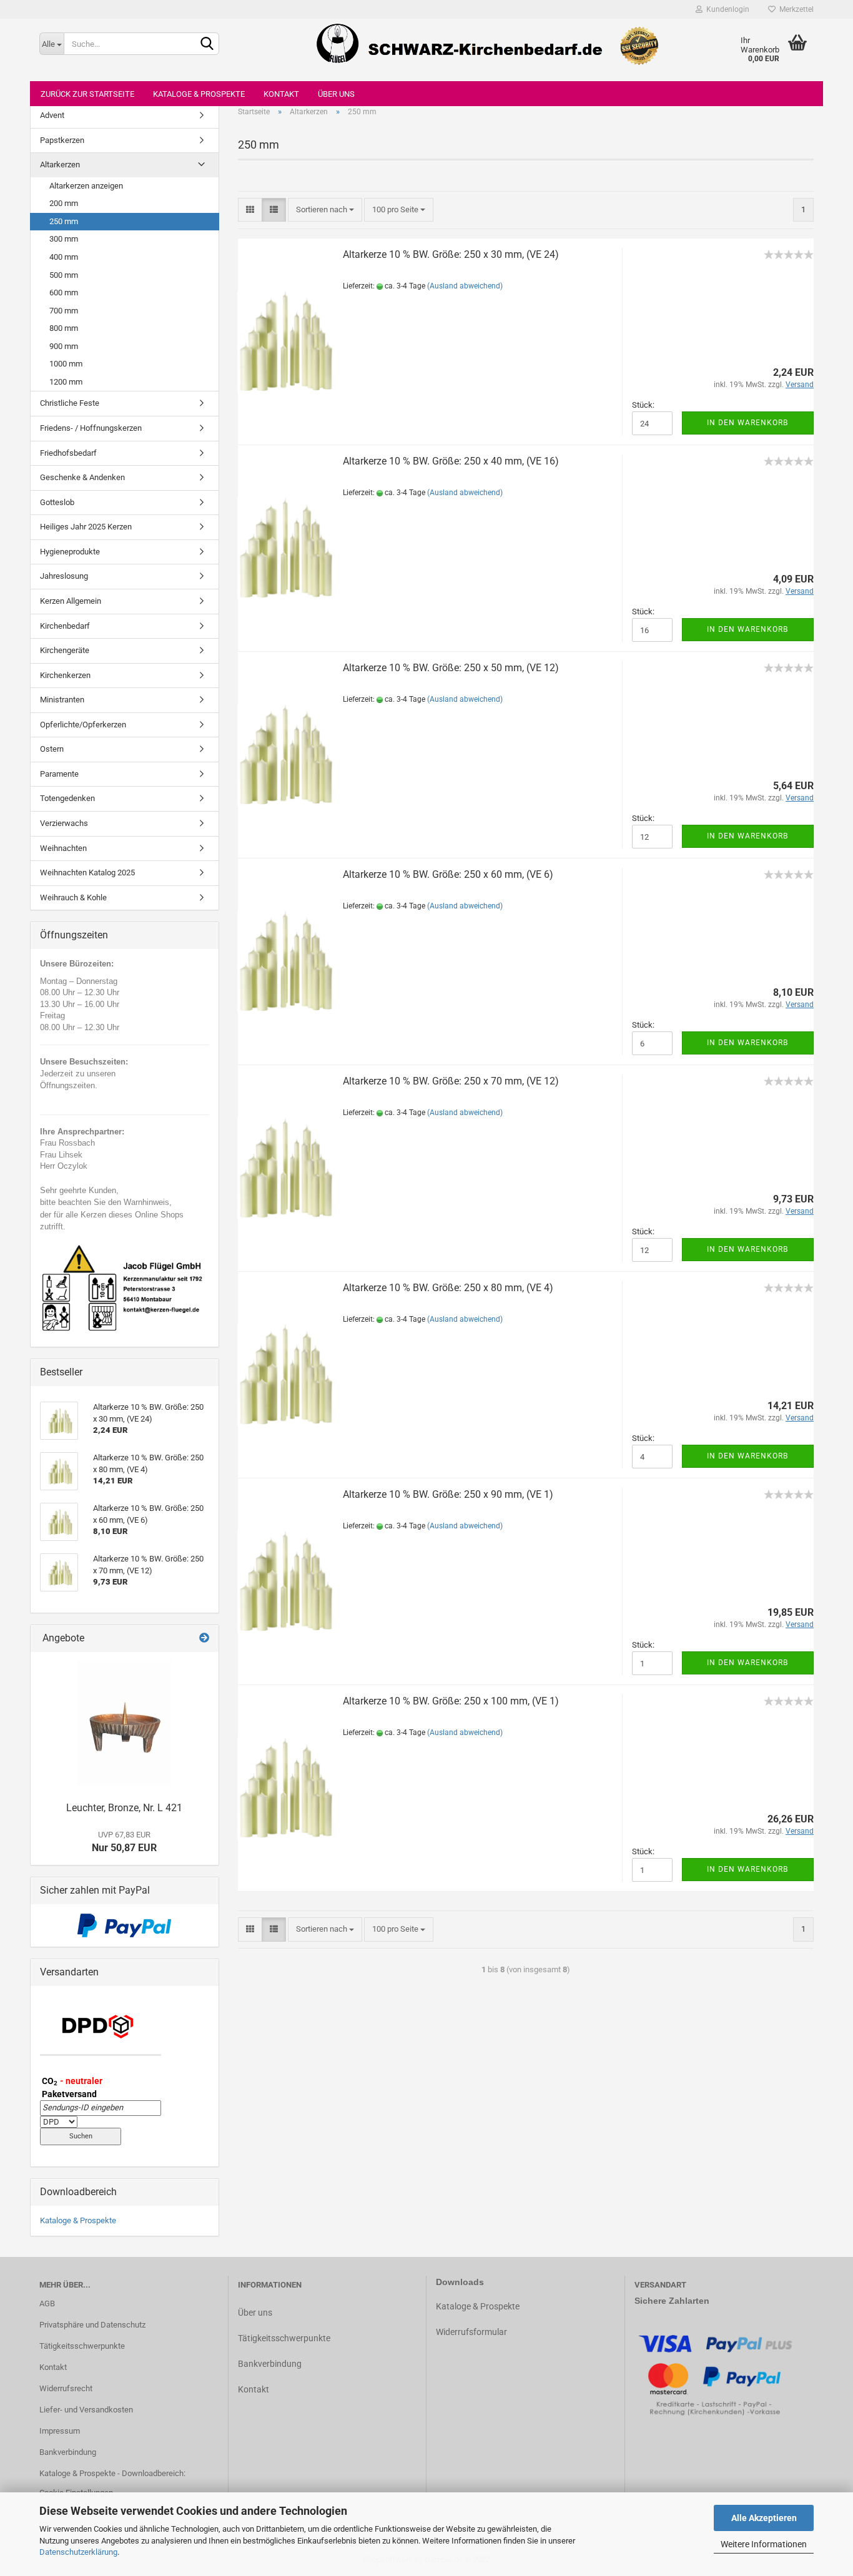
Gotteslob (57, 502)
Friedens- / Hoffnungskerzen (91, 428)
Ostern (52, 749)
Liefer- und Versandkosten (86, 2410)
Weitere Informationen (764, 2544)
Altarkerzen (60, 165)
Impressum (60, 2431)
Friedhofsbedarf (68, 453)
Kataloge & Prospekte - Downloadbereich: (112, 2473)
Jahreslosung (64, 576)
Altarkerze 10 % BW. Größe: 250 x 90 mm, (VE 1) (448, 1494)
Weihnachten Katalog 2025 (87, 873)
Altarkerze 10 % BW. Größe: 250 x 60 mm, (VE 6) (448, 874)
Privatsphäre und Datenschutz (92, 2325)
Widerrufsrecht (66, 2388)
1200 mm (66, 382)
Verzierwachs (64, 823)
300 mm (64, 239)
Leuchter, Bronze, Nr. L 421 (124, 1808)
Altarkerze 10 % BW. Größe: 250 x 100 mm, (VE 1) (451, 1701)
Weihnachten (63, 848)
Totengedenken (67, 798)
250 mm (64, 221)
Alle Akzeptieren (764, 2518)
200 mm (64, 203)
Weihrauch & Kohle (73, 897)
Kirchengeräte (65, 650)
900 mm (64, 346)
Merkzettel (795, 9)
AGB (47, 2303)
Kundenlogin (726, 9)
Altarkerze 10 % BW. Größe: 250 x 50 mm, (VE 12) (451, 668)
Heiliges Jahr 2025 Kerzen (86, 527)
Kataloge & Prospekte (199, 94)
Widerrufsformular (471, 2332)
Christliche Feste (70, 403)
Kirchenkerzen (65, 675)
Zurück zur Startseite (87, 94)
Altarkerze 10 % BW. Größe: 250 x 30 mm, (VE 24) (451, 254)
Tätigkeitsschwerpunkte (82, 2346)
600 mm (64, 293)
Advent (52, 115)
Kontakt (281, 94)
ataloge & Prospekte (481, 2306)
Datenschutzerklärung (78, 2552)
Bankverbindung (68, 2452)
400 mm (64, 257)
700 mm (64, 311)
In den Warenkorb (747, 423)
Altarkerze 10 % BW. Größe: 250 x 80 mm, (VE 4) (448, 1288)
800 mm (64, 328)
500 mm (64, 275)
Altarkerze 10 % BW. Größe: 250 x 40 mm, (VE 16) (451, 461)
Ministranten (62, 700)
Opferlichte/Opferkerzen (83, 725)
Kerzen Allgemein (71, 601)
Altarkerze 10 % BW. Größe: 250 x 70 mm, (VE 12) (451, 1081)
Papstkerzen (62, 140)
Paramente (59, 774)
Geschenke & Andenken (82, 477)
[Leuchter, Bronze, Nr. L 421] (124, 1724)
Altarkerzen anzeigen (86, 186)
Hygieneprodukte (70, 552)
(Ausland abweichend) (465, 286)
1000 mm (66, 364)
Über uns (336, 94)
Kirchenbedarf (65, 626)
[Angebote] (204, 1639)
